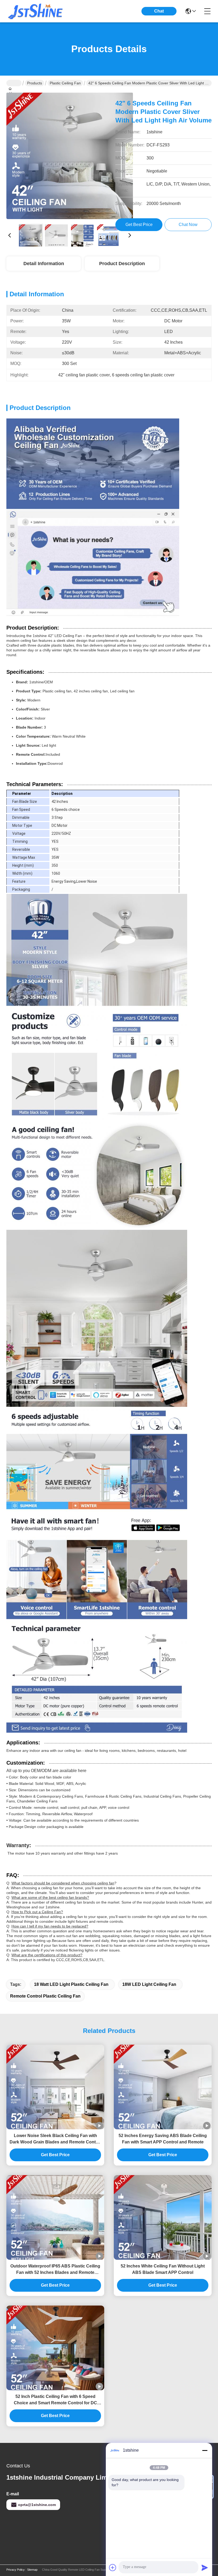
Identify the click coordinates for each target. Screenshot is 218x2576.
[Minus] (205, 2450)
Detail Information (44, 264)
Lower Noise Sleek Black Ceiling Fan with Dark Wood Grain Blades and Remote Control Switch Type (55, 2139)
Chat (159, 11)
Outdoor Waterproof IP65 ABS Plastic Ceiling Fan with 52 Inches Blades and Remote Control (55, 2270)
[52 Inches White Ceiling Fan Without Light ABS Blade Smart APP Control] (163, 2217)
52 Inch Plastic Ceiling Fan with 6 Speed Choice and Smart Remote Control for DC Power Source (55, 2400)
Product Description (122, 264)
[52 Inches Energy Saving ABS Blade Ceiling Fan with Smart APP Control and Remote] (163, 2087)
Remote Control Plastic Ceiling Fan (45, 1996)
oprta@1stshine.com (37, 2505)
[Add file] (113, 2567)
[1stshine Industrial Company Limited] (36, 11)
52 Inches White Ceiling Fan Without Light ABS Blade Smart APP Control (163, 2269)
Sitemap (32, 2570)
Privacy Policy (16, 2570)
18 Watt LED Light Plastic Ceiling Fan (71, 1984)
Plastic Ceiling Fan (65, 83)
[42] (70, 156)
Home (14, 83)
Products (35, 83)
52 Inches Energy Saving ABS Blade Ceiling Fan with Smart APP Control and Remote (163, 2139)
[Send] (205, 2567)
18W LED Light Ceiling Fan (149, 1984)
